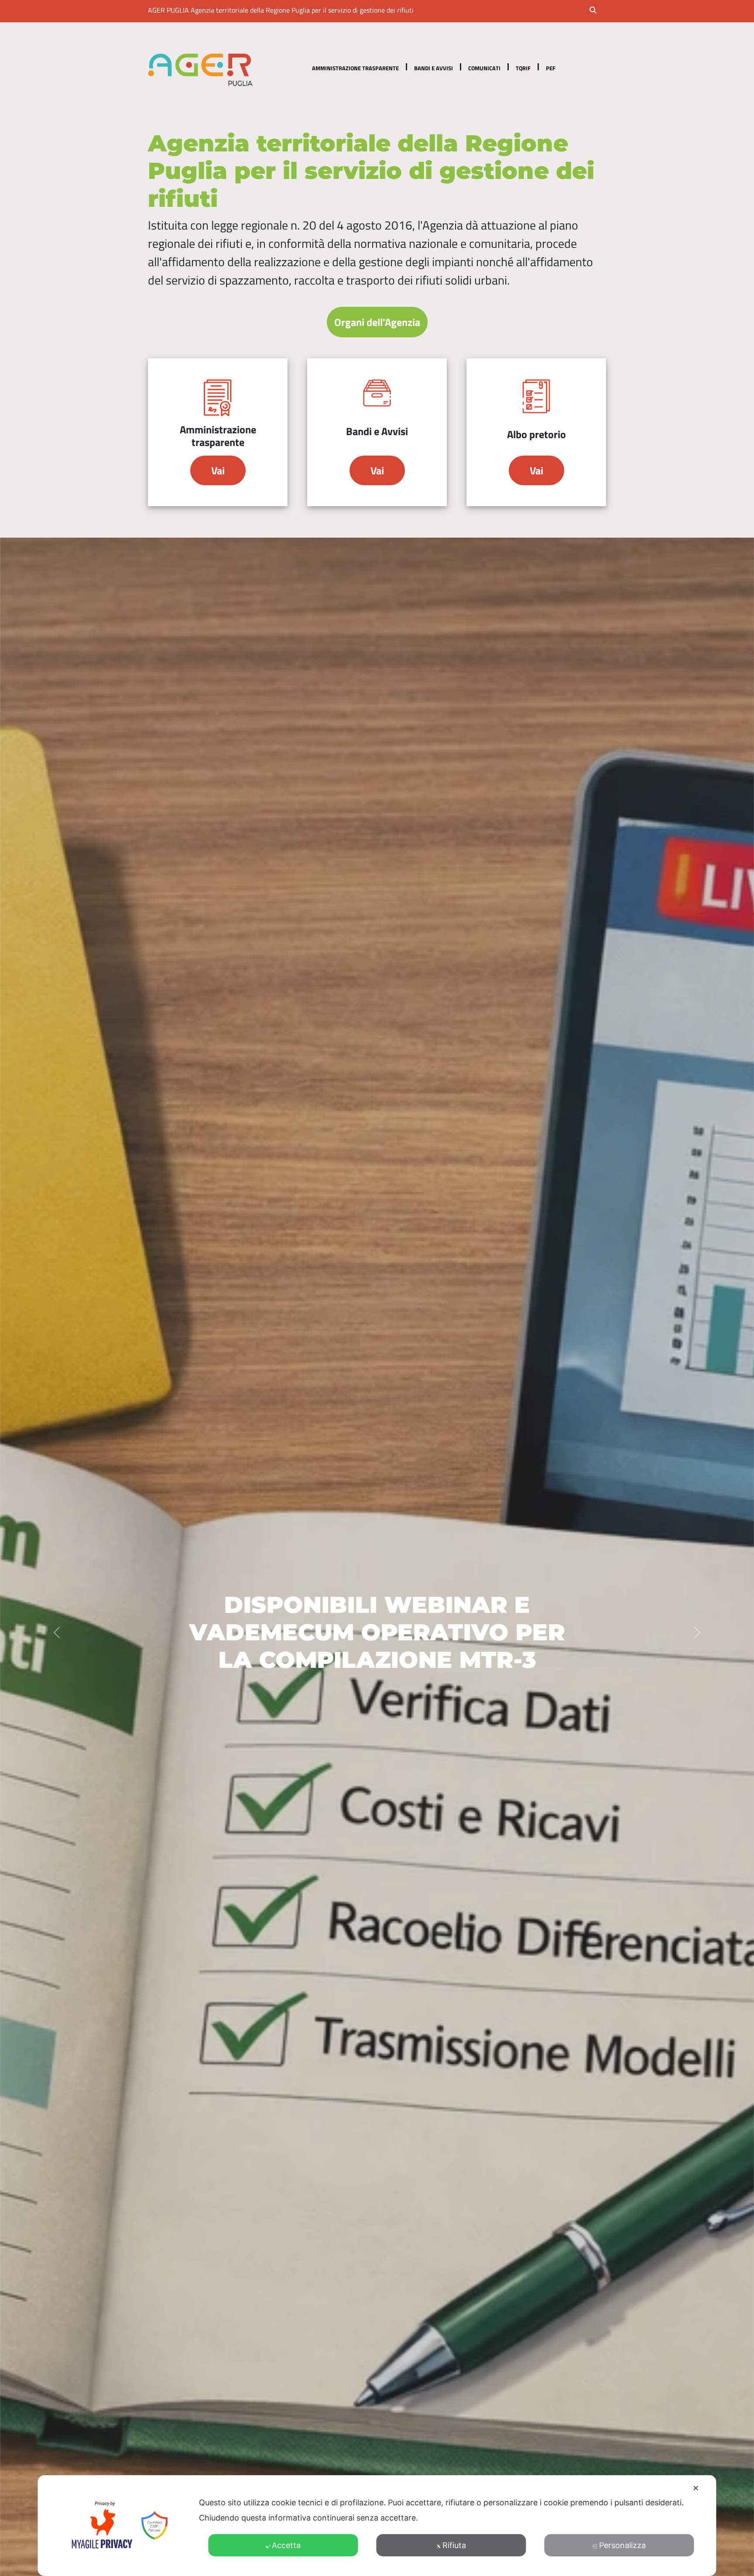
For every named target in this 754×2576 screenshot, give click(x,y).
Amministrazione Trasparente (355, 68)
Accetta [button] (286, 2545)
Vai (218, 470)
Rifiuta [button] (454, 2545)
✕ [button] (696, 2488)
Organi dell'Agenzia (377, 322)
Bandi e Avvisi (434, 68)
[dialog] (377, 2526)
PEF (551, 68)
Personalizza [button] (622, 2545)
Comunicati (484, 68)
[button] (599, 11)
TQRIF (523, 68)
